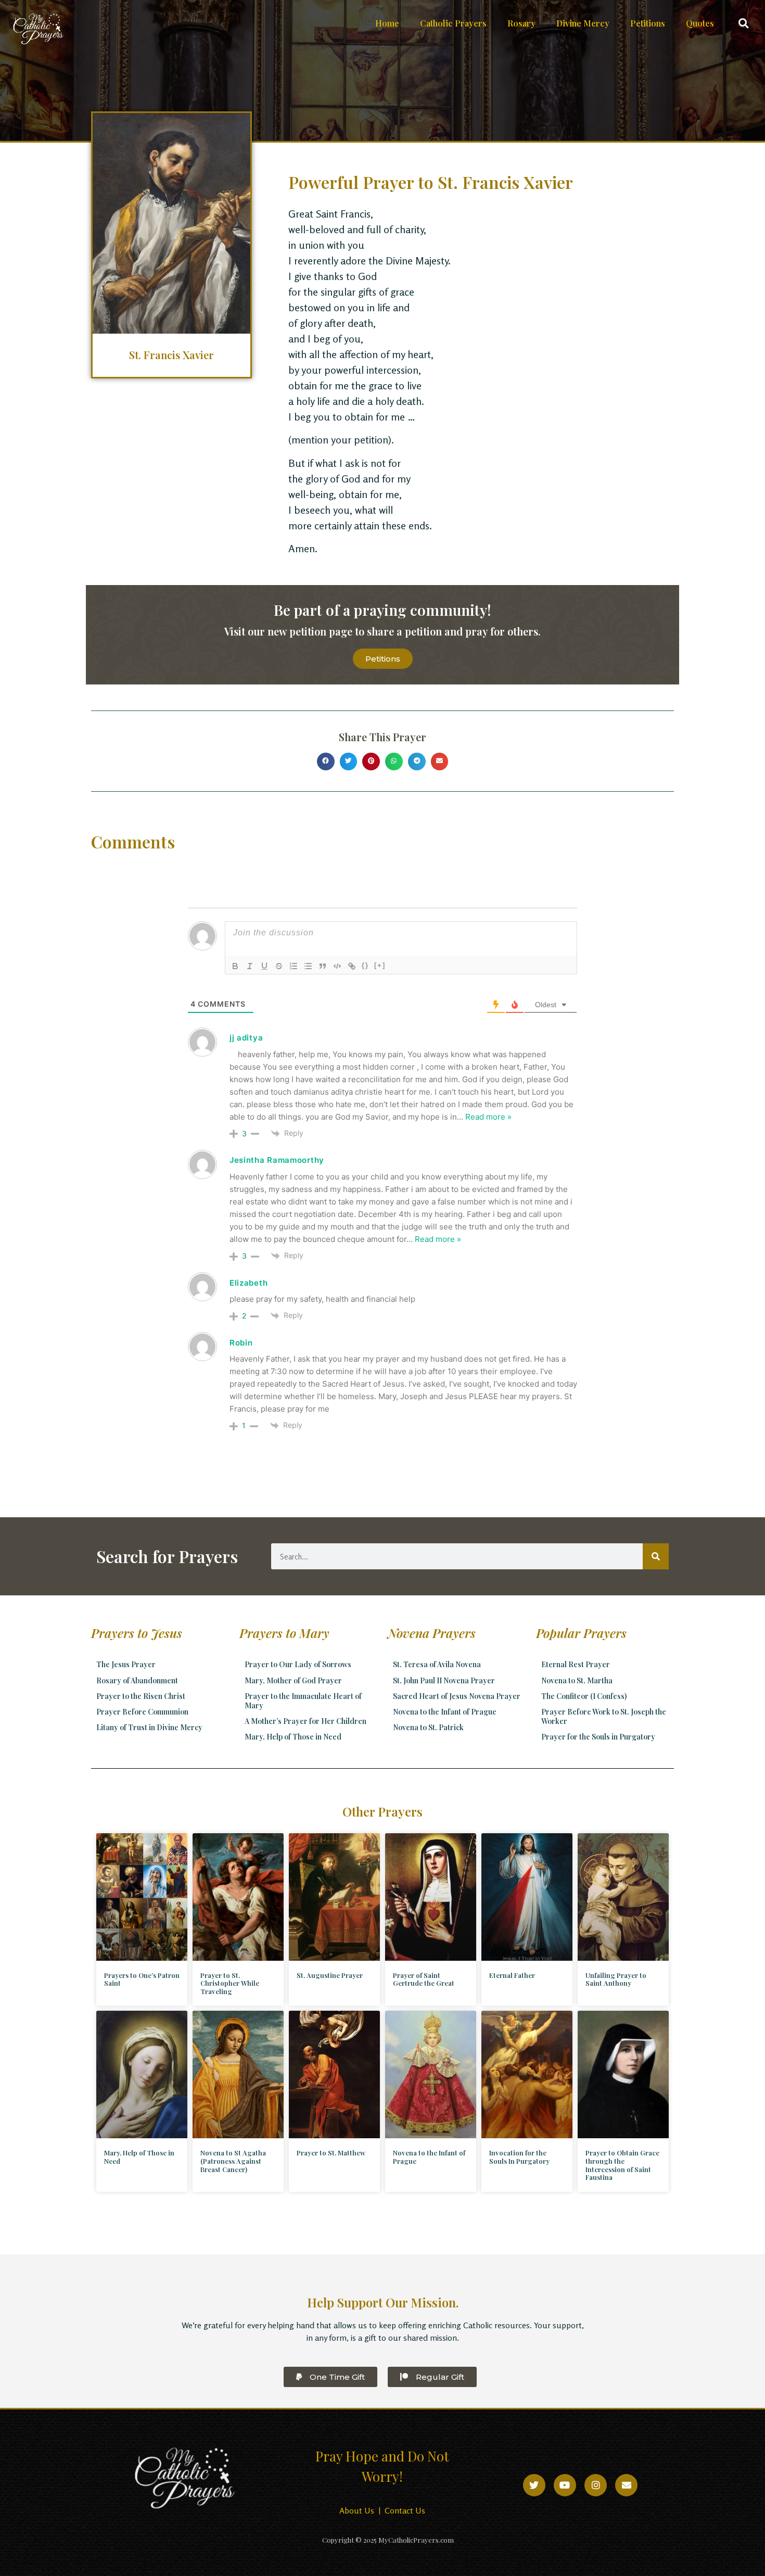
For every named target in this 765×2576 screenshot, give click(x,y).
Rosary (521, 23)
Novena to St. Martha (577, 1680)
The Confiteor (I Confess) (584, 1696)
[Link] (352, 966)
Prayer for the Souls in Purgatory (598, 1737)
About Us (357, 2510)
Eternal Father (512, 1975)
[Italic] (250, 966)
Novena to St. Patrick (428, 1727)
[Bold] (235, 966)
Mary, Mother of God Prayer (293, 1680)
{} (365, 965)
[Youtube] (565, 2485)
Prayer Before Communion (142, 1712)
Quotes (700, 23)
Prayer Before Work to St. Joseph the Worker (604, 1716)
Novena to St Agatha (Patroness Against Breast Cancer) (233, 2161)
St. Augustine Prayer (330, 1975)
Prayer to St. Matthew (331, 2153)
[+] (380, 965)
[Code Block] (337, 966)
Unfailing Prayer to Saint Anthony (616, 1979)
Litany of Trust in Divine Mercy (149, 1727)
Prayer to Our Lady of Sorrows (298, 1664)
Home (387, 23)
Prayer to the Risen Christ (141, 1696)
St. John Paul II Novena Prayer (444, 1680)
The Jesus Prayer (126, 1664)
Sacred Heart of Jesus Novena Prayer (457, 1696)
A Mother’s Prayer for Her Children (305, 1721)
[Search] (656, 1556)
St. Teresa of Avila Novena (437, 1664)
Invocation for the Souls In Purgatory (519, 2157)
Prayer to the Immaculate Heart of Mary (303, 1701)
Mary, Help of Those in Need (293, 1737)
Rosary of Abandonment (137, 1680)
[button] (743, 24)
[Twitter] (534, 2485)
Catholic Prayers (453, 23)
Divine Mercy (583, 23)
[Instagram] (596, 2485)
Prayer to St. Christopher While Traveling (230, 1983)
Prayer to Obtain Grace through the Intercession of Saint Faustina (622, 2165)
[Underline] (264, 966)
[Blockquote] (323, 966)
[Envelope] (626, 2485)
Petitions (648, 23)
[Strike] (279, 966)
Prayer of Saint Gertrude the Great (424, 1979)
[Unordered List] (308, 966)
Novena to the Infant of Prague (445, 1712)
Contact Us (405, 2510)
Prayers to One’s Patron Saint (142, 1979)
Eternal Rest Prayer (576, 1664)
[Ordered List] (294, 966)
